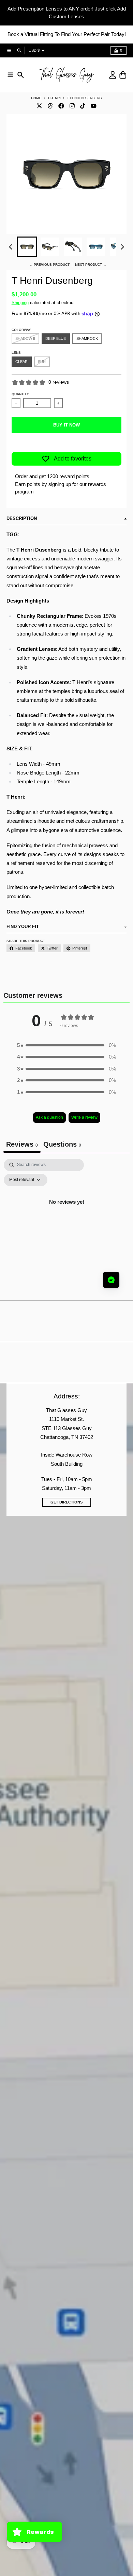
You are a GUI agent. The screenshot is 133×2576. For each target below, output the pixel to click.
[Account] (113, 75)
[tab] (62, 1145)
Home (36, 98)
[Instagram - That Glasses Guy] (72, 106)
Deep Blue (56, 338)
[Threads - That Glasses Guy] (50, 106)
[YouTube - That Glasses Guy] (94, 106)
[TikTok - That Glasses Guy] (83, 106)
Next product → (91, 265)
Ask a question (49, 1117)
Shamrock (87, 338)
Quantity (20, 394)
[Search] (21, 75)
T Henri (54, 98)
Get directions (66, 1502)
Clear (21, 362)
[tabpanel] (66, 1217)
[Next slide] (122, 247)
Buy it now (66, 425)
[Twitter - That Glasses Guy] (39, 106)
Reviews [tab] (22, 1144)
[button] (27, 247)
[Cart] (123, 75)
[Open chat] (111, 1280)
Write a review (84, 1117)
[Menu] (10, 75)
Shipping (20, 303)
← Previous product (49, 265)
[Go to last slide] (11, 247)
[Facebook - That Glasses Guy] (61, 106)
